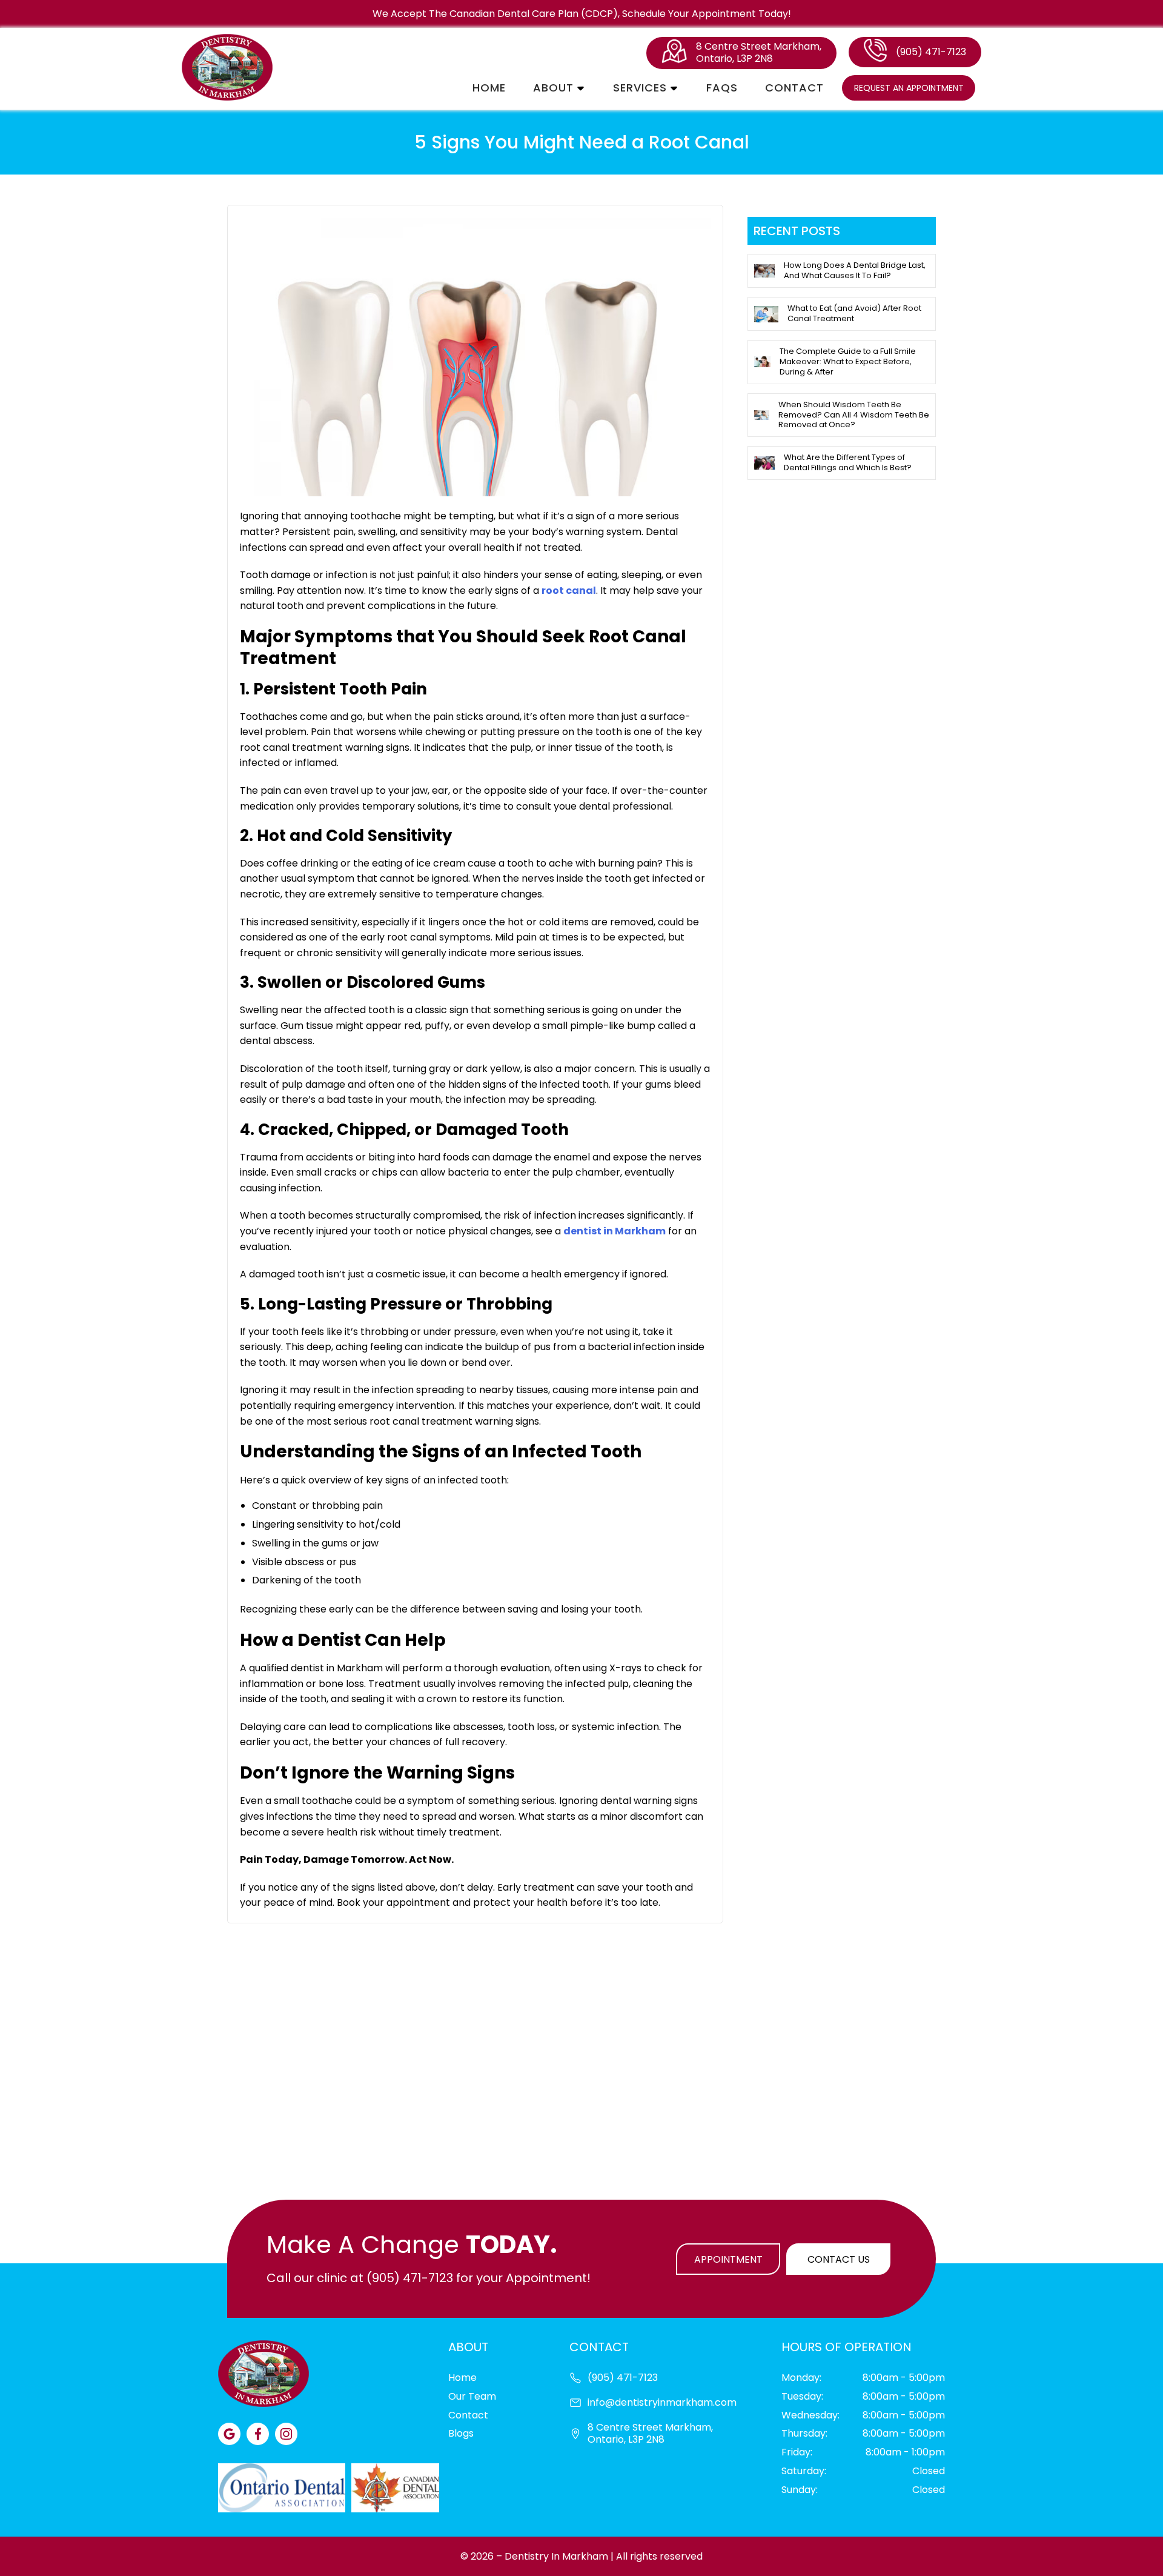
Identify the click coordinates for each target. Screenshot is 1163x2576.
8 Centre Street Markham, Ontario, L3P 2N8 (759, 53)
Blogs (461, 2433)
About (553, 88)
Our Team (472, 2396)
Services (640, 88)
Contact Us (839, 2259)
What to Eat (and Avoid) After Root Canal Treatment (854, 313)
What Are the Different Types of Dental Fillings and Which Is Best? (848, 462)
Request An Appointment (909, 88)
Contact (794, 88)
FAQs (722, 88)
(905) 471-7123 (931, 52)
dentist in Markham (615, 1231)
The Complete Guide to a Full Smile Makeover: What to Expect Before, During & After (848, 361)
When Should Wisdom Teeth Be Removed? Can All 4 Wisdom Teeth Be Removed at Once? (854, 415)
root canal (569, 591)
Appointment (728, 2259)
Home (489, 88)
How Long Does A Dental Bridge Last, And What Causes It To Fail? (855, 270)
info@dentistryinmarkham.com (662, 2403)
